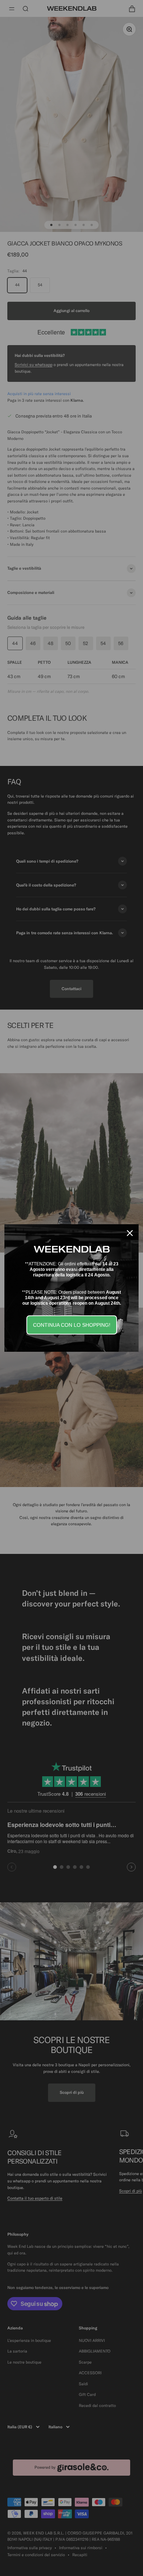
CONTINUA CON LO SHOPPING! (72, 1325)
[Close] (130, 1233)
